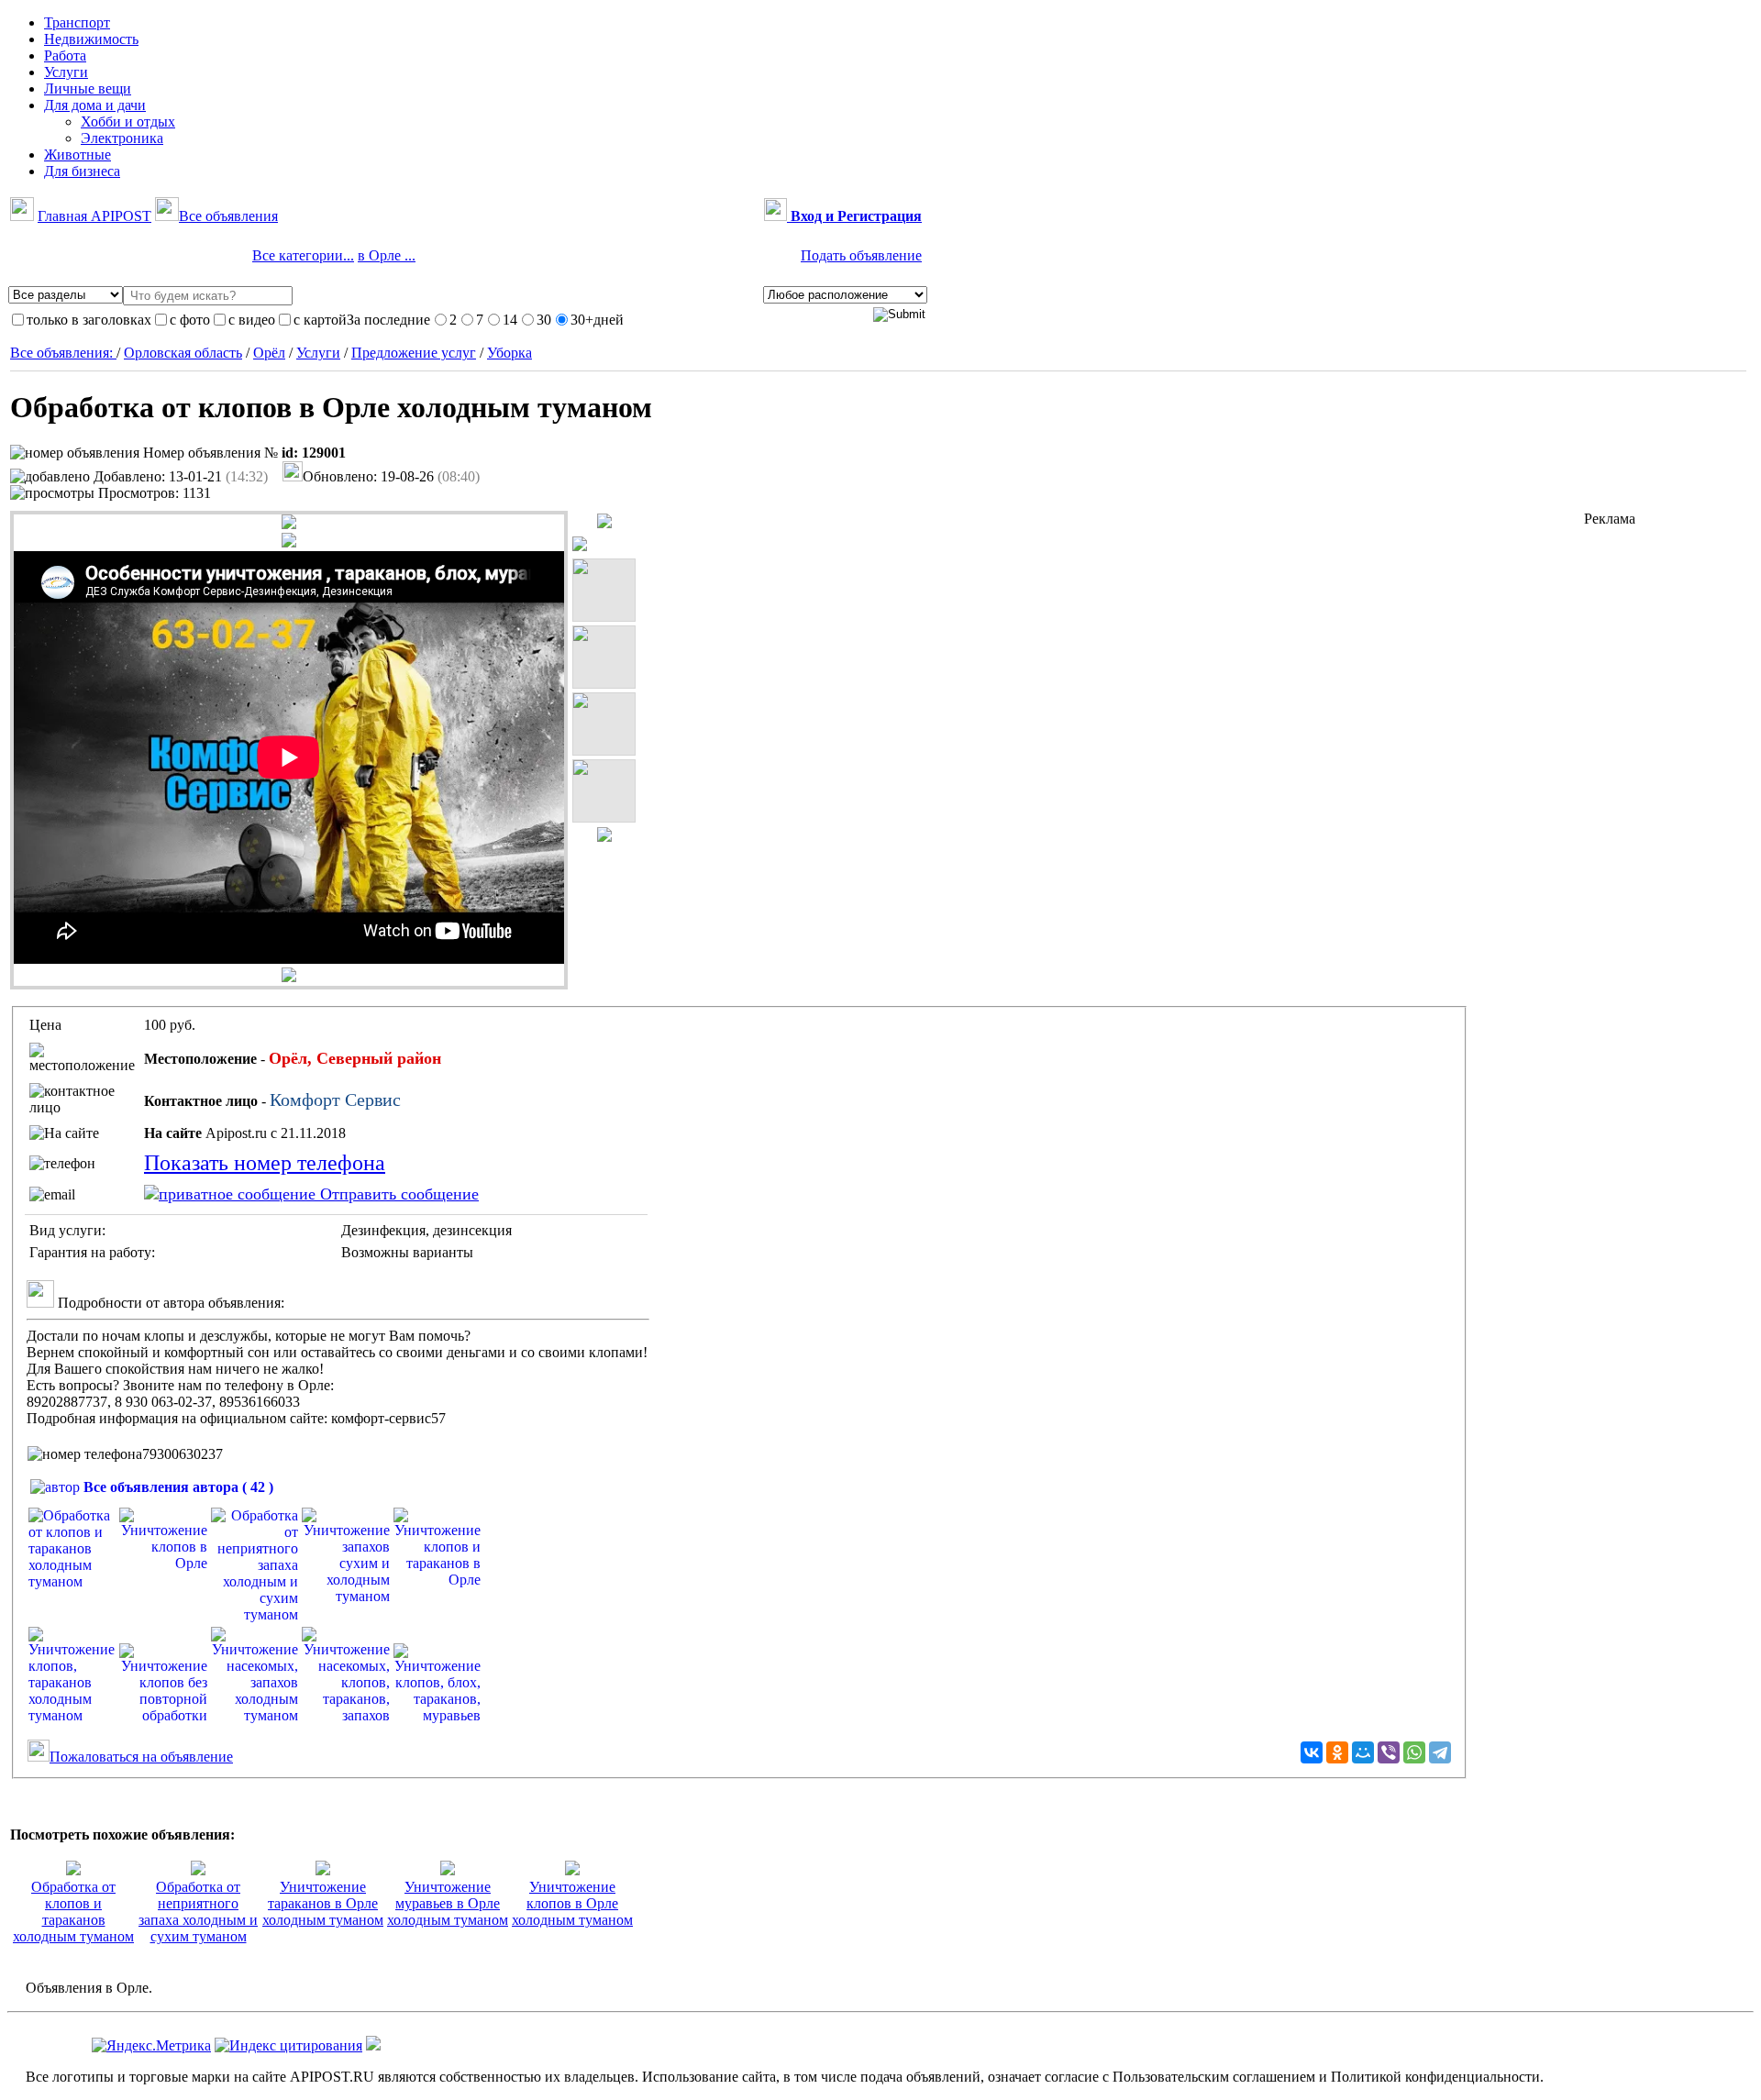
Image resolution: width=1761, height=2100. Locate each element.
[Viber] (1389, 1752)
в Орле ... (387, 255)
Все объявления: (63, 353)
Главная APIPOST (94, 216)
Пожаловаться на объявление (141, 1757)
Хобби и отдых (128, 122)
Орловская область (183, 353)
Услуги (318, 353)
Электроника (122, 138)
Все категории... (303, 255)
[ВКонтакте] (1312, 1752)
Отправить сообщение (397, 1194)
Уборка (509, 353)
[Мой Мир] (1363, 1752)
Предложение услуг (414, 353)
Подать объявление (861, 255)
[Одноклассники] (1337, 1752)
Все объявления (228, 216)
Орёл (269, 353)
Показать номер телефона (265, 1163)
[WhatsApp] (1414, 1752)
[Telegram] (1440, 1752)
